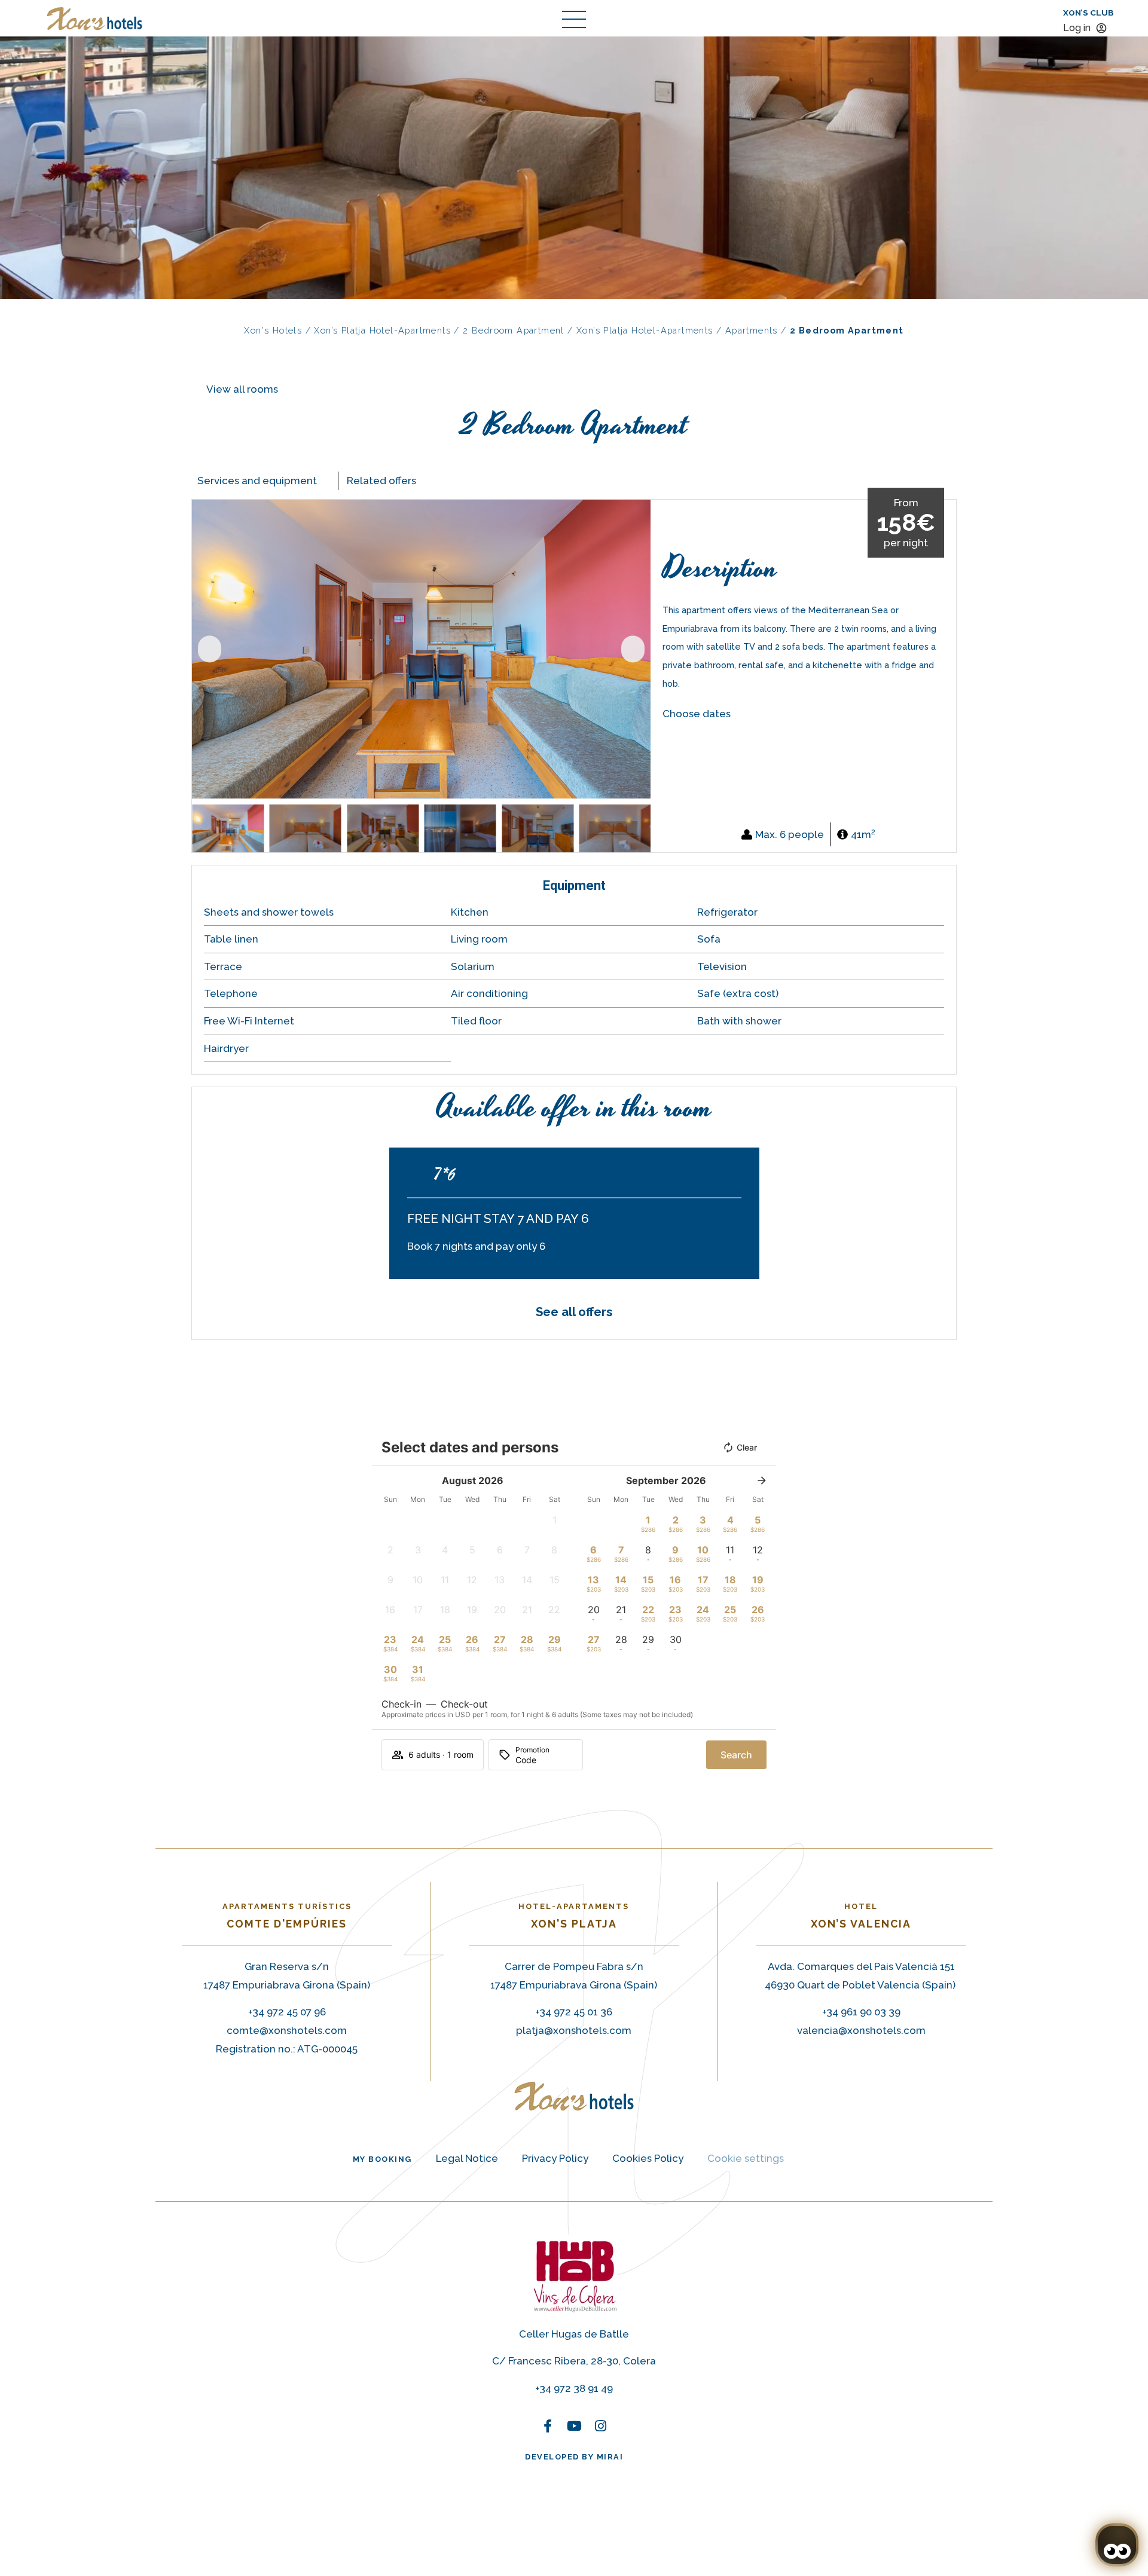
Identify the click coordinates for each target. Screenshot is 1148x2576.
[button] (210, 649)
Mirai (610, 2457)
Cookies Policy (648, 2158)
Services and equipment (257, 481)
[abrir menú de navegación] (574, 19)
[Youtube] (574, 2426)
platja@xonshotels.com (574, 2030)
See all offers (574, 1312)
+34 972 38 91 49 (574, 2388)
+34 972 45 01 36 (574, 2012)
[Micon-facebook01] (548, 2130)
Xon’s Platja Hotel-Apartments (382, 330)
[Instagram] (600, 2426)
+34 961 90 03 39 (861, 2012)
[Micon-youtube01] (574, 2130)
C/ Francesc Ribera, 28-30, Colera (574, 2361)
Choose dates (697, 714)
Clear (747, 1447)
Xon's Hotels (273, 330)
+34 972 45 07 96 (287, 2012)
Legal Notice (467, 2158)
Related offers (381, 481)
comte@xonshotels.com (287, 2030)
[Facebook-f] (548, 2426)
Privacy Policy (555, 2158)
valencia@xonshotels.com (861, 2030)
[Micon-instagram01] (600, 2130)
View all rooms (242, 389)
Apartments (752, 330)
